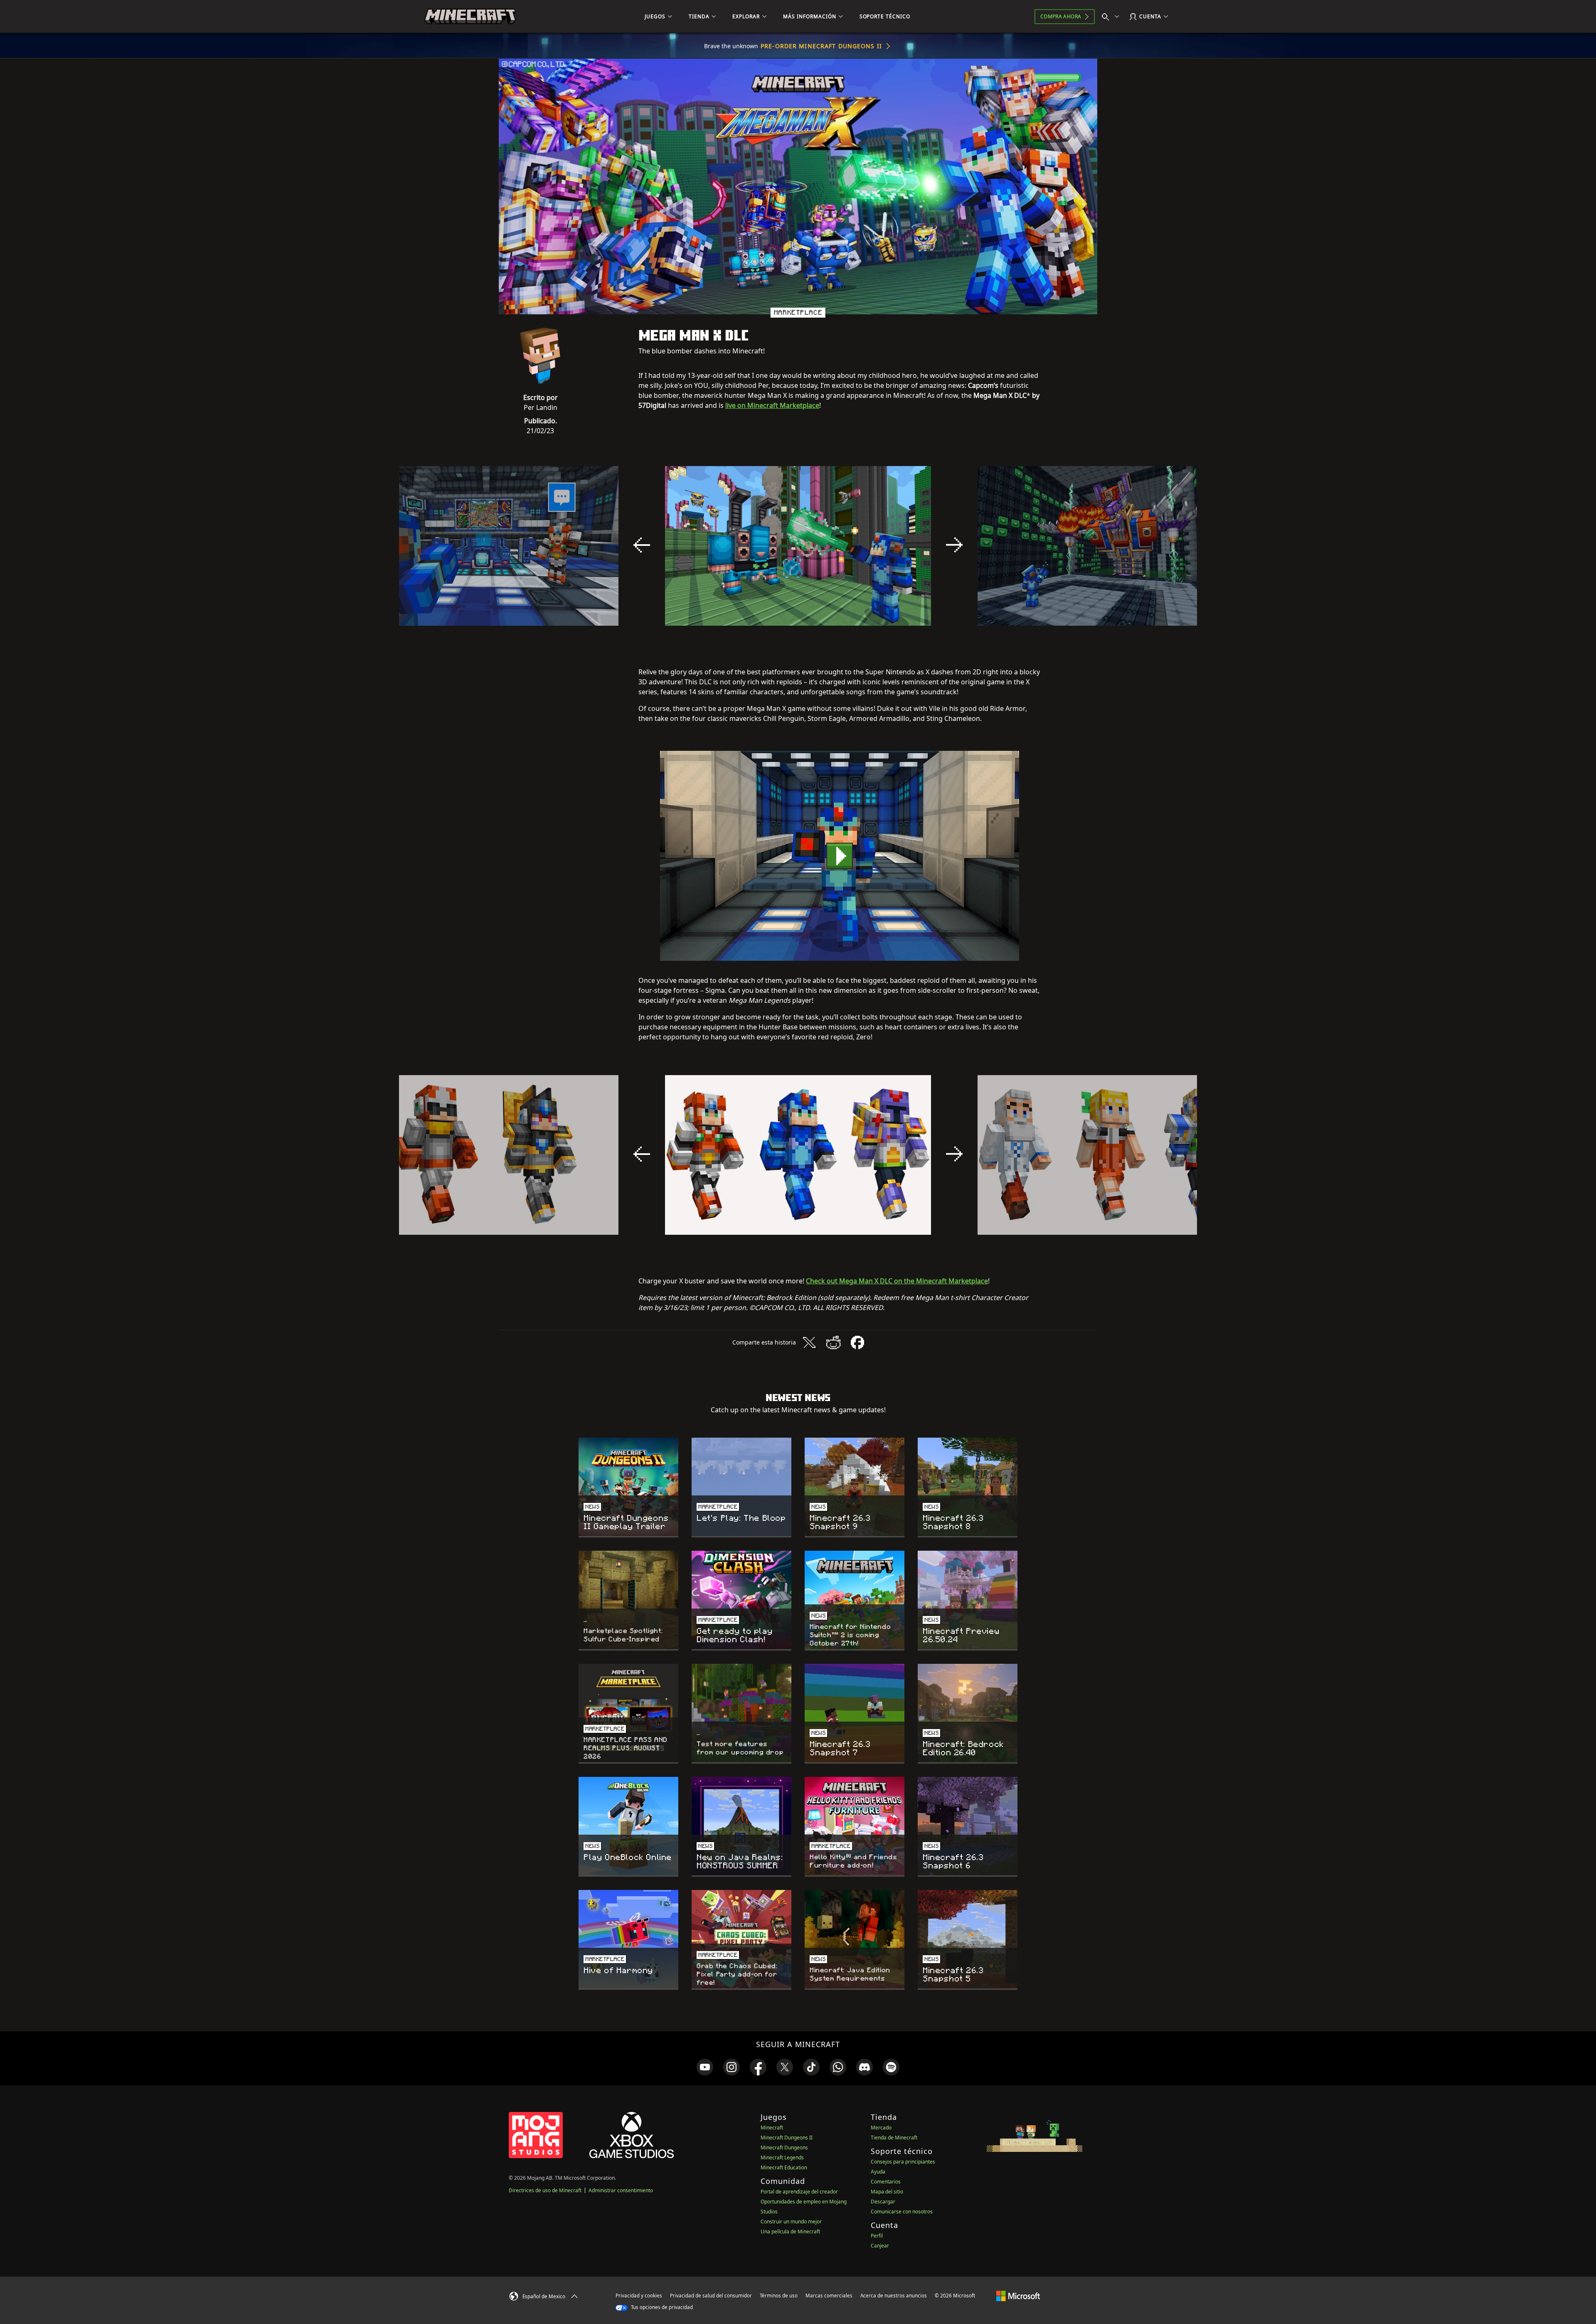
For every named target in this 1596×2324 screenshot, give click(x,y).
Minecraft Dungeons (784, 2148)
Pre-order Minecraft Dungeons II (821, 46)
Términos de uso (779, 2296)
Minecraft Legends (782, 2157)
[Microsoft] (1018, 2295)
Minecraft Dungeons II (787, 2138)
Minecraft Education (784, 2167)
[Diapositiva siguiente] (954, 545)
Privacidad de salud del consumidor (711, 2296)
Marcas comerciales (829, 2296)
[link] (705, 2067)
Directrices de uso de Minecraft (545, 2190)
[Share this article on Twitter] (809, 1342)
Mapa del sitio (887, 2192)
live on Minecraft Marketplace (772, 405)
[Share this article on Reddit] (833, 1342)
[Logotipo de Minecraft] (470, 17)
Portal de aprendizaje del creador (799, 2192)
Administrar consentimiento (621, 2190)
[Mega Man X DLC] (840, 856)
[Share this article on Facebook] (857, 1342)
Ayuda (878, 2172)
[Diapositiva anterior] (642, 545)
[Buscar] (1112, 17)
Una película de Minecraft (790, 2231)
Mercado (881, 2128)
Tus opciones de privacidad (661, 2307)
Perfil (877, 2236)
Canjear (880, 2246)
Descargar (883, 2202)
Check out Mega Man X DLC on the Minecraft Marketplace (897, 1281)
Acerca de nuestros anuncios (894, 2296)
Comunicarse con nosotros (902, 2212)
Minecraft (772, 2128)
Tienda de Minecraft (894, 2138)
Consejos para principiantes (903, 2162)
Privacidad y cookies (639, 2296)
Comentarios (886, 2182)
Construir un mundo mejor (791, 2222)
